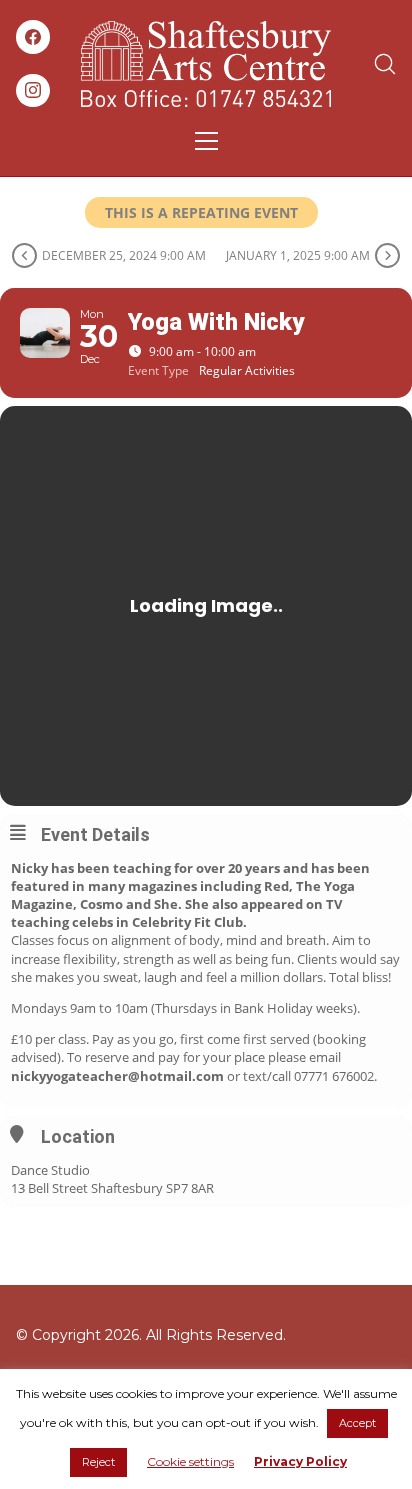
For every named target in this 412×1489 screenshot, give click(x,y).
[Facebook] (33, 37)
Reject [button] (98, 1462)
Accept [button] (357, 1423)
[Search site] (385, 64)
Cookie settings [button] (190, 1461)
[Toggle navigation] (206, 141)
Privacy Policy (300, 1461)
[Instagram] (33, 91)
